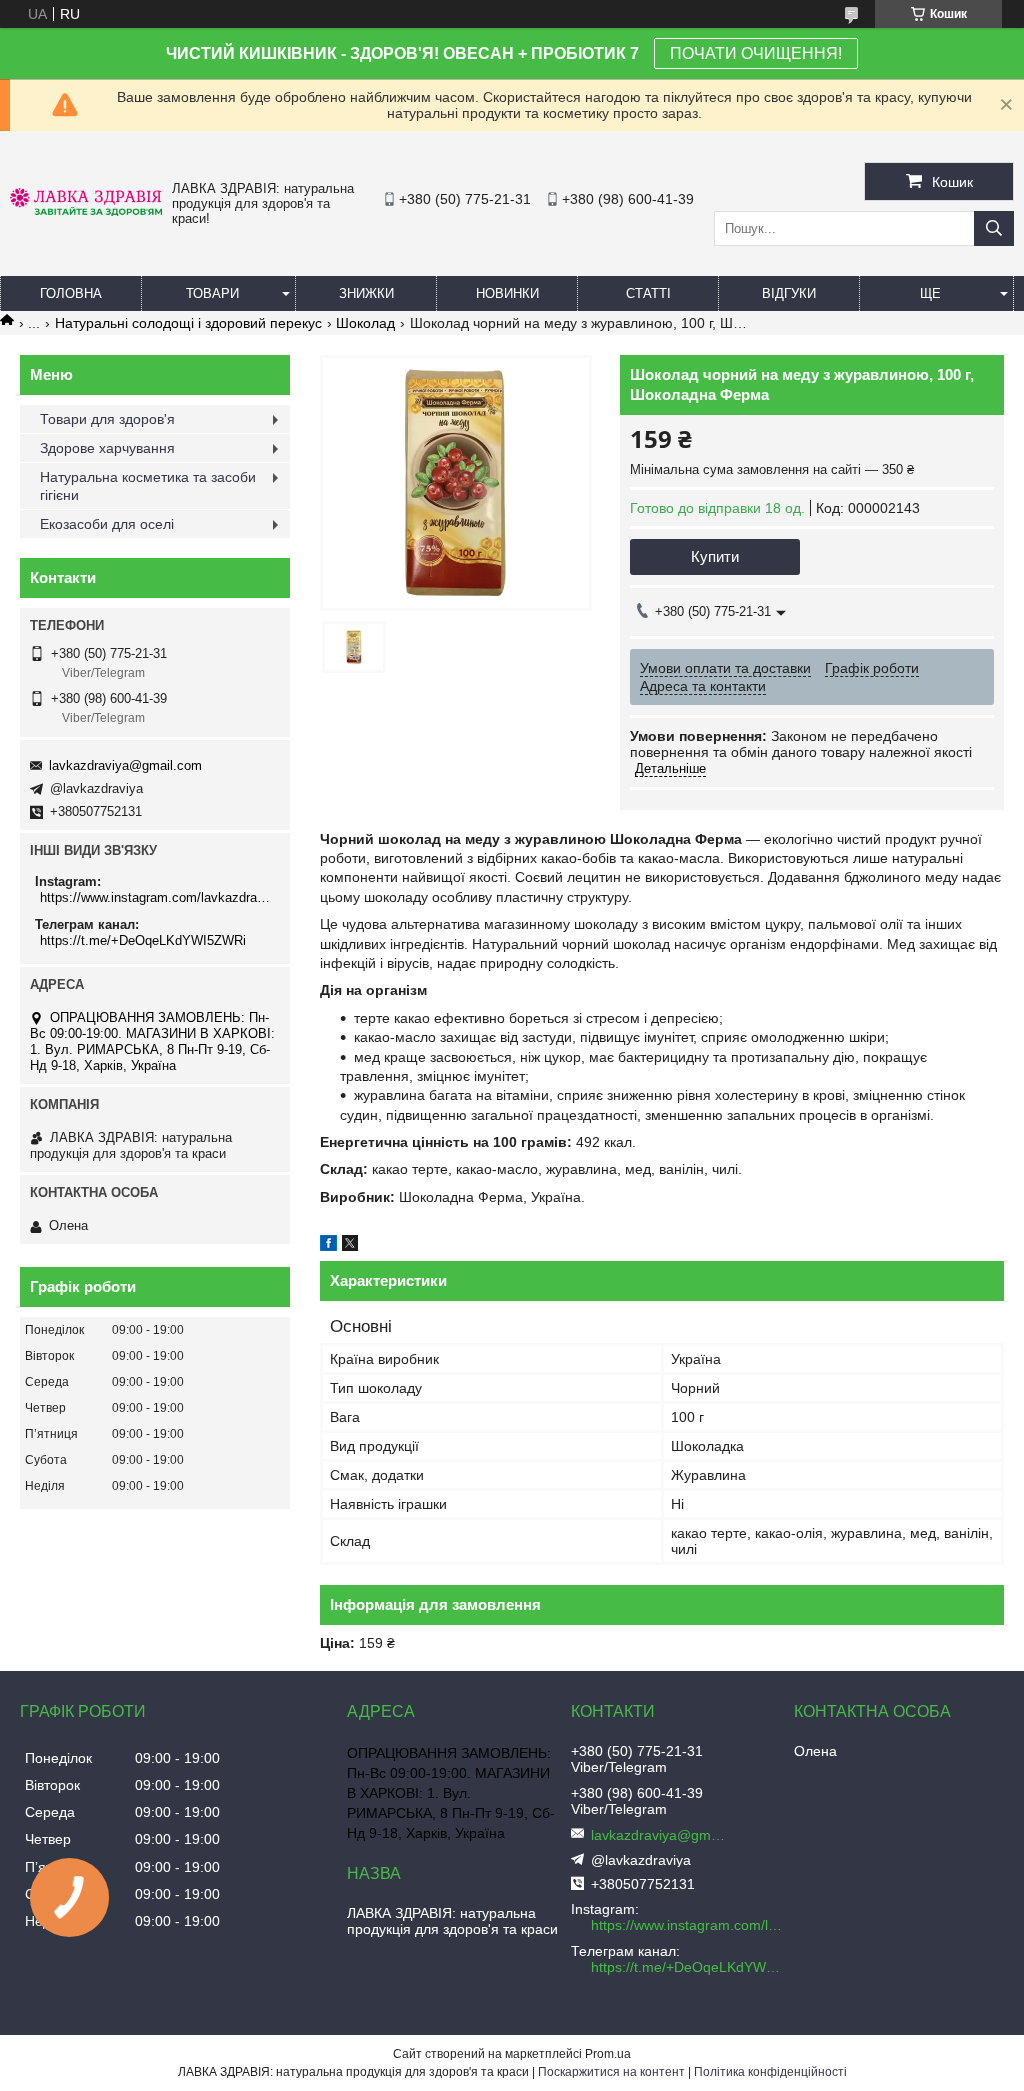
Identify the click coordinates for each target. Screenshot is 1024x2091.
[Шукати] (994, 228)
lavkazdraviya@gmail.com (125, 765)
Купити (715, 556)
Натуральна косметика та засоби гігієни (148, 486)
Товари (212, 293)
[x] (350, 1246)
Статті (648, 293)
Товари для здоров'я (107, 419)
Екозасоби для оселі (107, 524)
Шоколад (365, 323)
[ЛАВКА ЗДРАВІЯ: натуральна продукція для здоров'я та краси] (86, 211)
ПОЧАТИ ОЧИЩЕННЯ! (756, 53)
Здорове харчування (107, 448)
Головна (71, 293)
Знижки (366, 293)
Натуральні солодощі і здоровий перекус (188, 323)
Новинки (507, 293)
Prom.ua (608, 2054)
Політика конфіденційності (770, 2072)
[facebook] (328, 1246)
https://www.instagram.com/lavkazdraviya (157, 897)
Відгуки (789, 293)
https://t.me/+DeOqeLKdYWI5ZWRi (143, 940)
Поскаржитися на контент (611, 2072)
